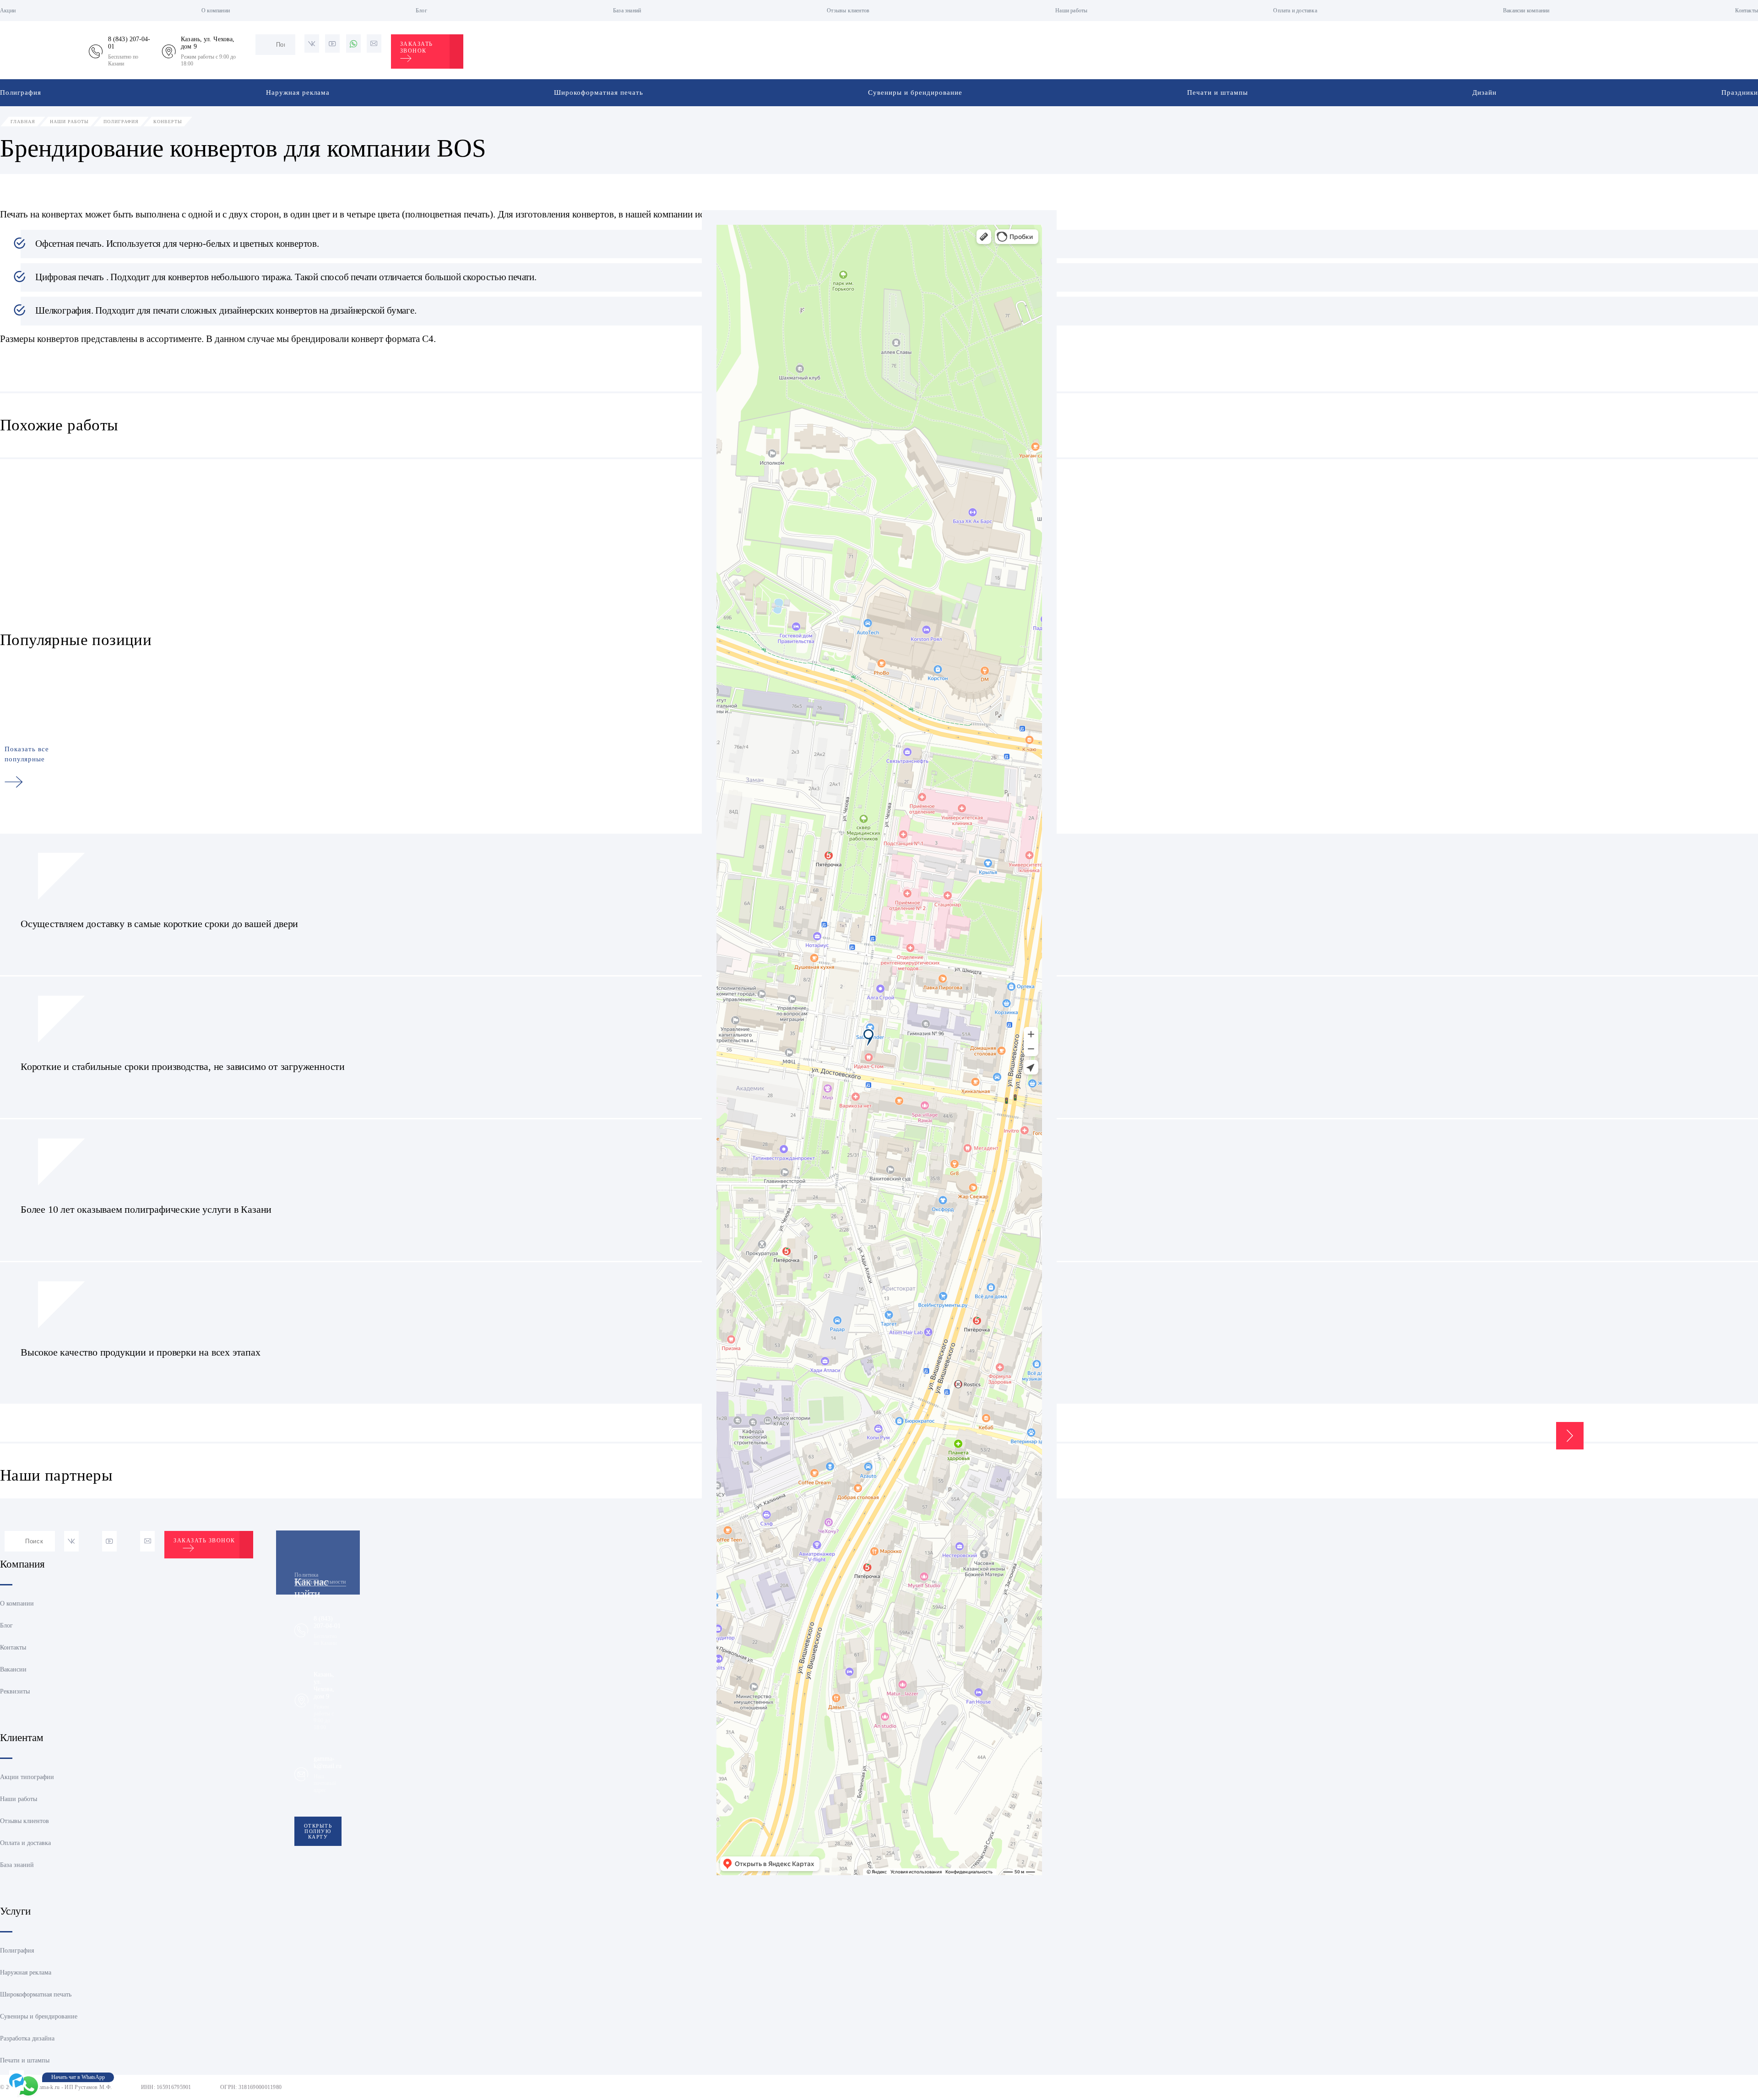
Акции (8, 11)
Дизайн (1484, 92)
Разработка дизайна (27, 2038)
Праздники (1740, 92)
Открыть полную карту (318, 1831)
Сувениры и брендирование (915, 92)
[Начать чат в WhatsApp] (28, 2086)
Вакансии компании (1526, 11)
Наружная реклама (298, 92)
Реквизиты (15, 1691)
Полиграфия (21, 92)
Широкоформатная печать (599, 92)
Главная (23, 122)
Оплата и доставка (1295, 11)
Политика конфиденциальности (320, 1578)
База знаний (627, 11)
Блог (421, 11)
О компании (216, 11)
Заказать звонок (417, 47)
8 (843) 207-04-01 (327, 1622)
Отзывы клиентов (848, 11)
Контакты (1747, 11)
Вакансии (13, 1669)
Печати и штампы (1218, 92)
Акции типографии (27, 1777)
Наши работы (1071, 11)
